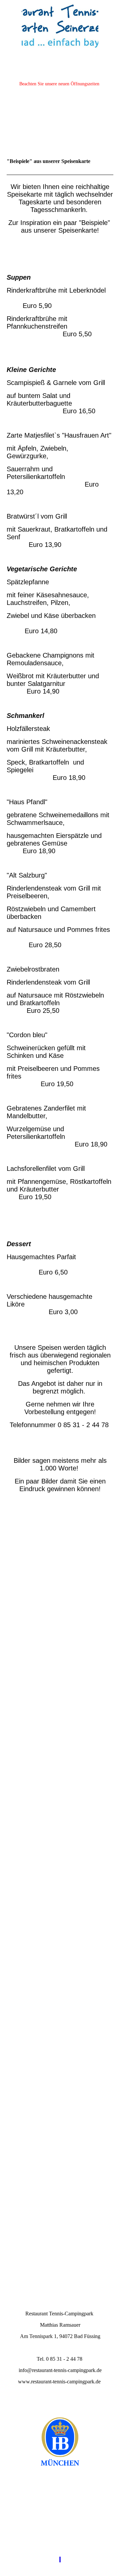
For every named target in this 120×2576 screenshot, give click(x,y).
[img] (60, 25)
